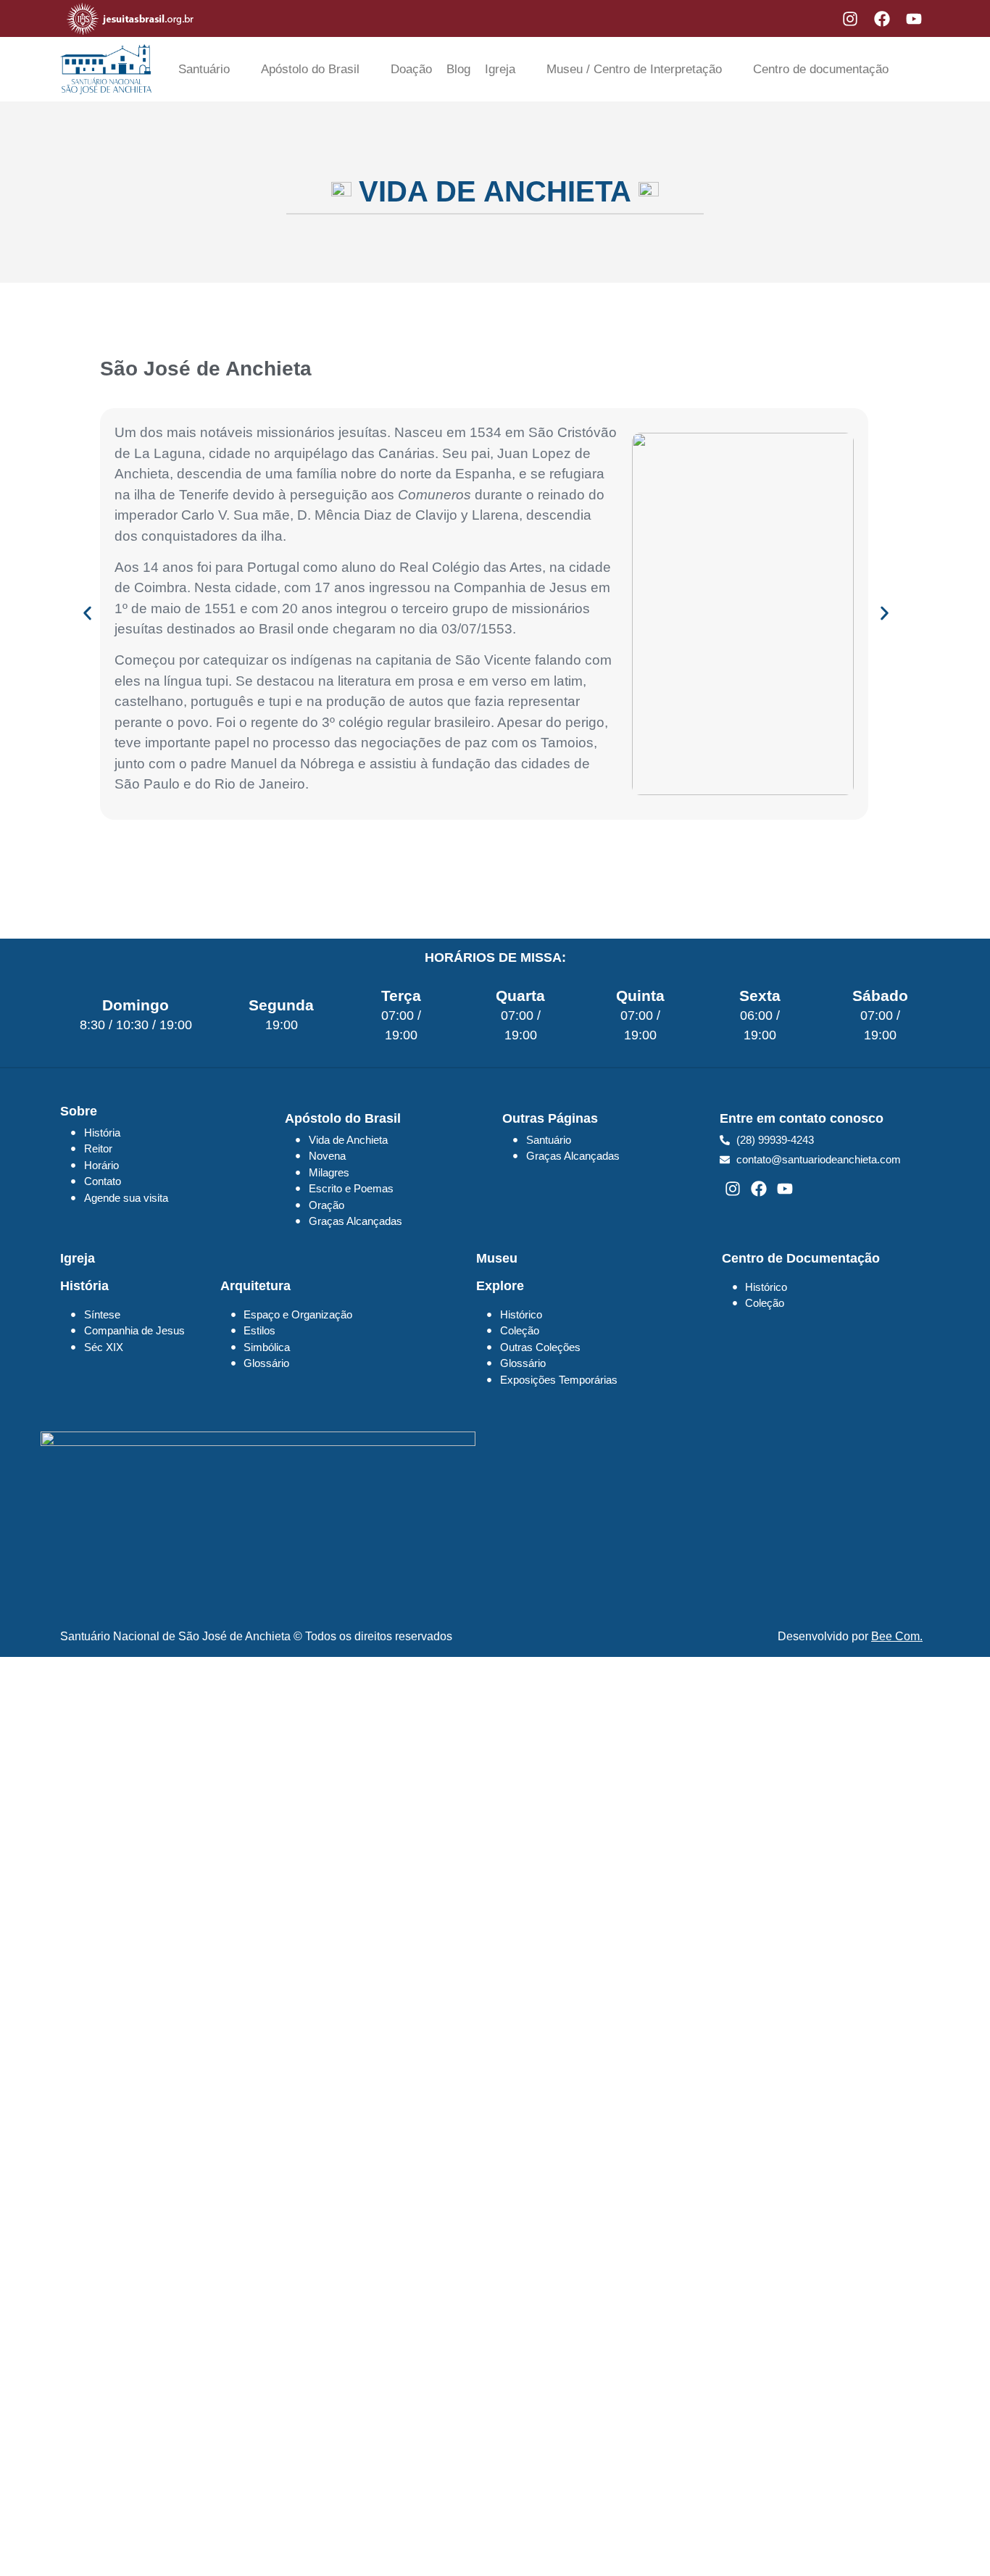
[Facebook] (882, 19)
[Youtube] (914, 19)
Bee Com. (897, 1636)
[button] (87, 614)
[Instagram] (850, 19)
